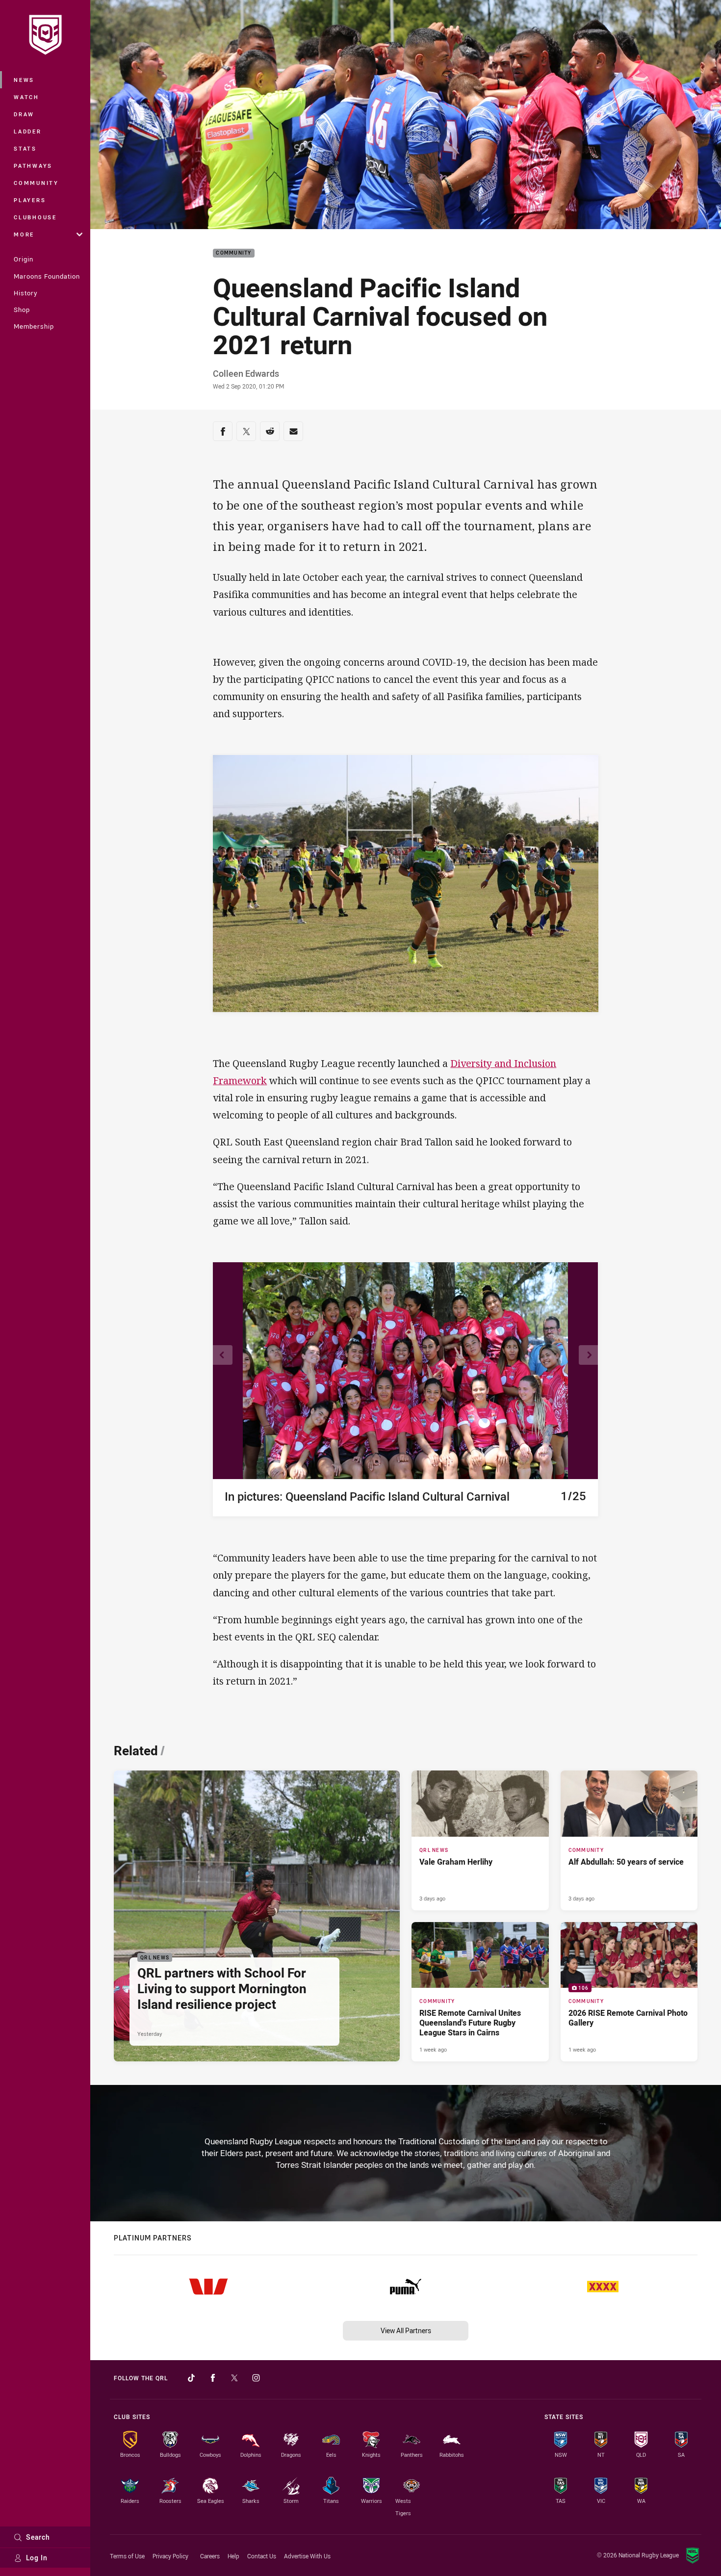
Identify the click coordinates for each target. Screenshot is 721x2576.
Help (233, 2556)
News (24, 80)
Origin (24, 259)
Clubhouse (35, 217)
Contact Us (262, 2556)
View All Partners (406, 2330)
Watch (26, 97)
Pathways (33, 166)
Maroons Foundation (47, 276)
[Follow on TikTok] (191, 2378)
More (24, 234)
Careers (210, 2556)
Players (30, 200)
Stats (25, 148)
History (26, 293)
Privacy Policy (170, 2556)
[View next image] (589, 1355)
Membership (34, 326)
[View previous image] (223, 1355)
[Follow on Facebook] (213, 2378)
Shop (22, 310)
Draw (24, 114)
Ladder (28, 131)
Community (36, 183)
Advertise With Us (307, 2556)
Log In (37, 2558)
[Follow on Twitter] (234, 2378)
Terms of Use (127, 2556)
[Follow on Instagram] (256, 2378)
